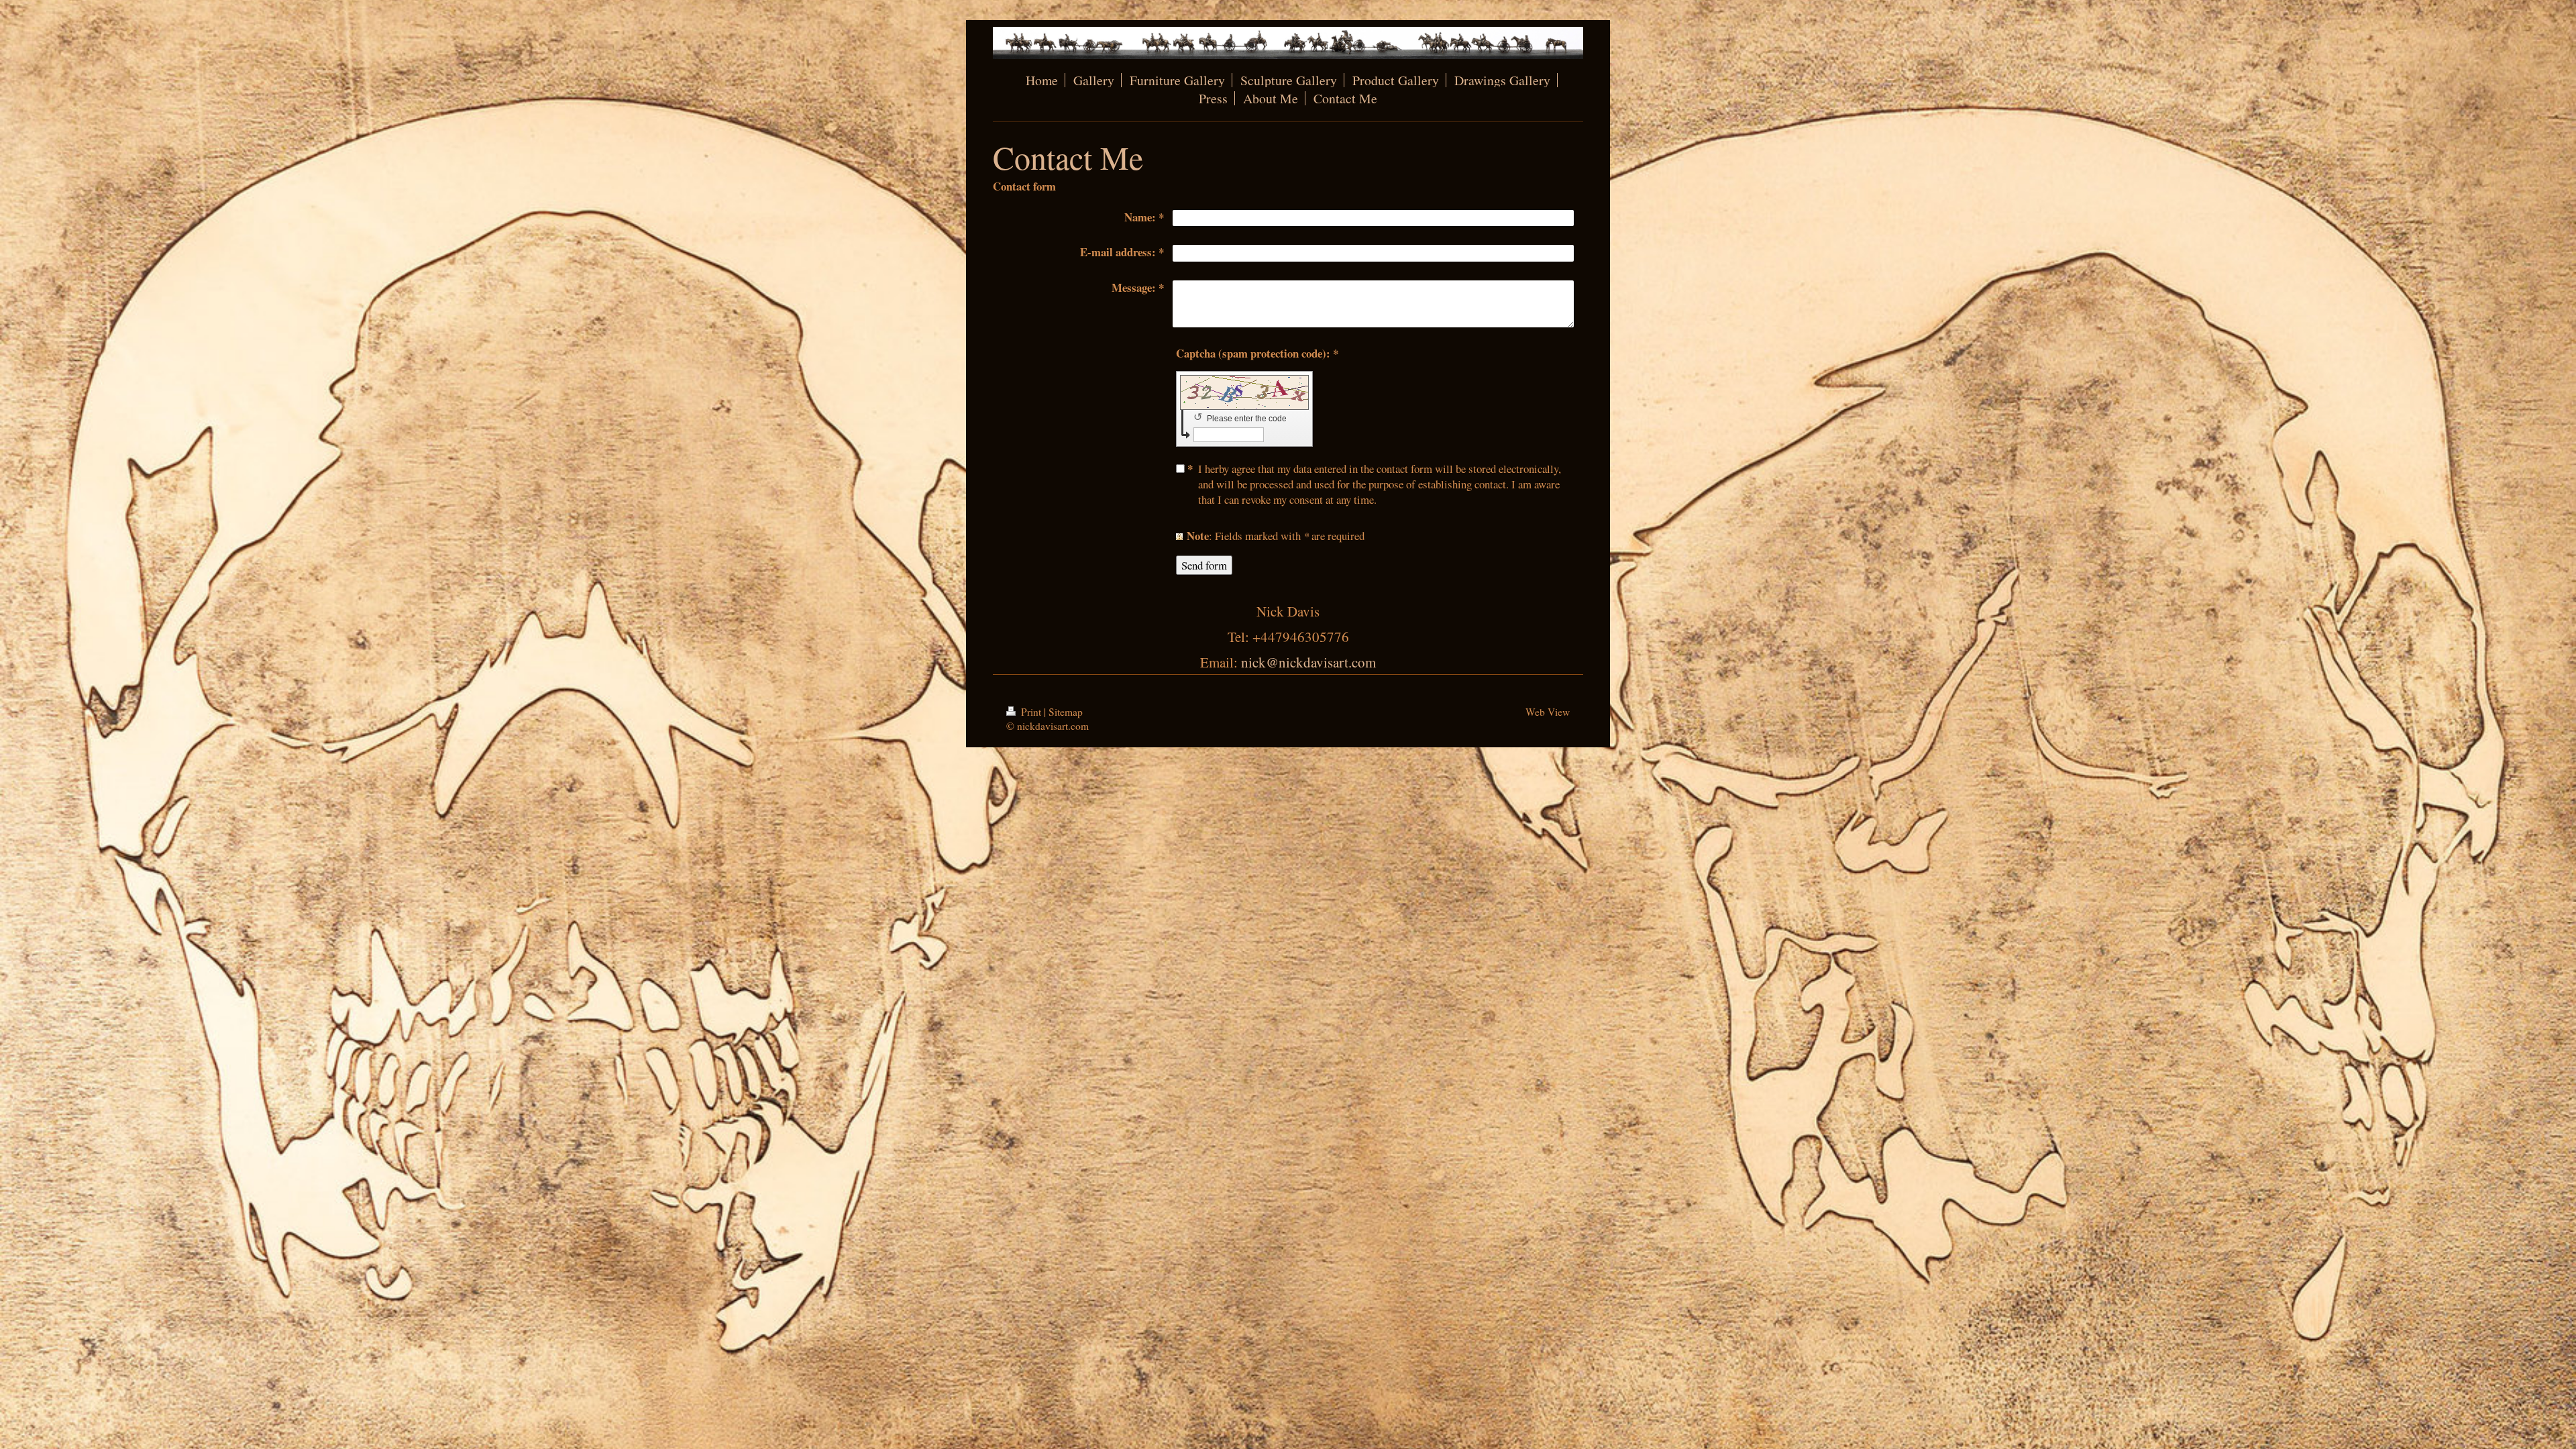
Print (1031, 712)
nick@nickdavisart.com (1308, 662)
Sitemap (1066, 712)
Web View (1548, 712)
